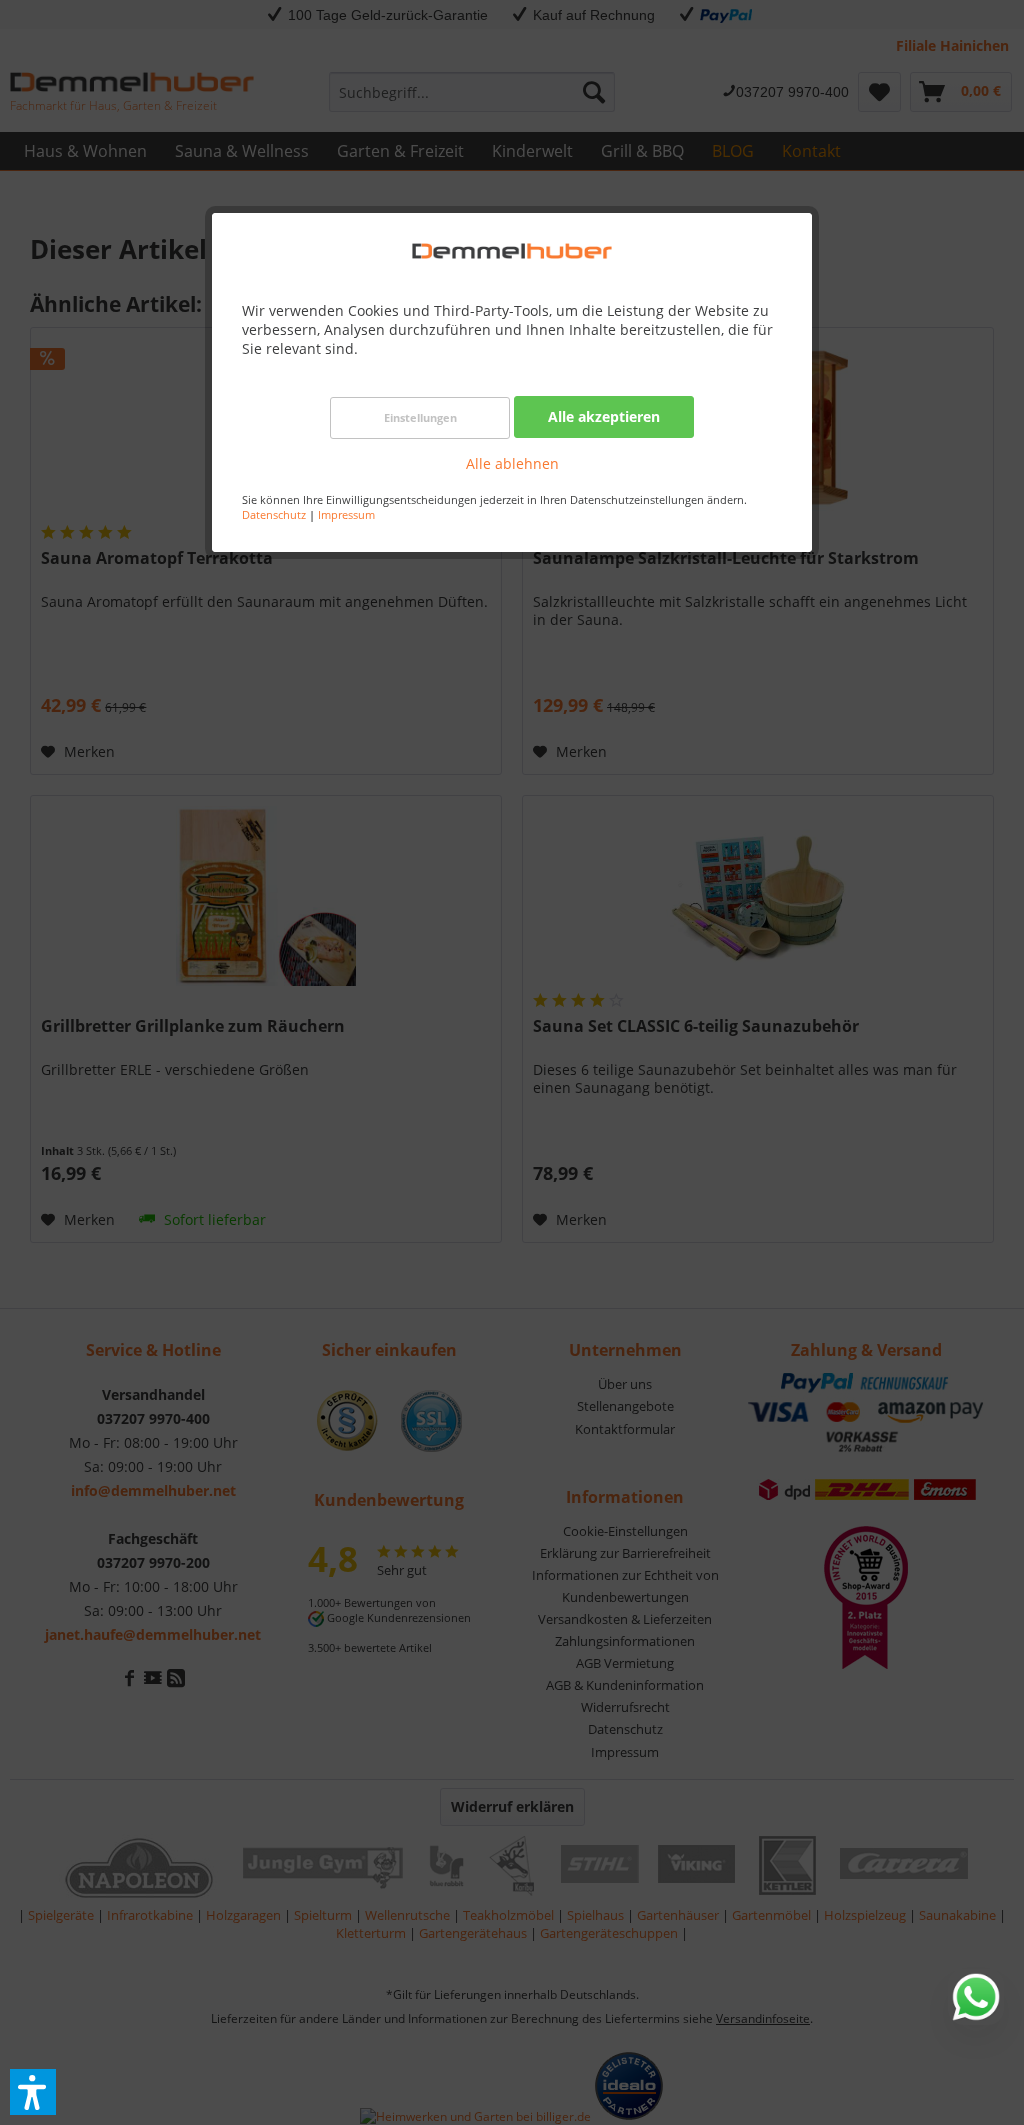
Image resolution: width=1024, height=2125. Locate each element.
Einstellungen (420, 417)
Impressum (346, 514)
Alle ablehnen (512, 463)
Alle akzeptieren (604, 416)
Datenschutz (274, 514)
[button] (33, 2092)
